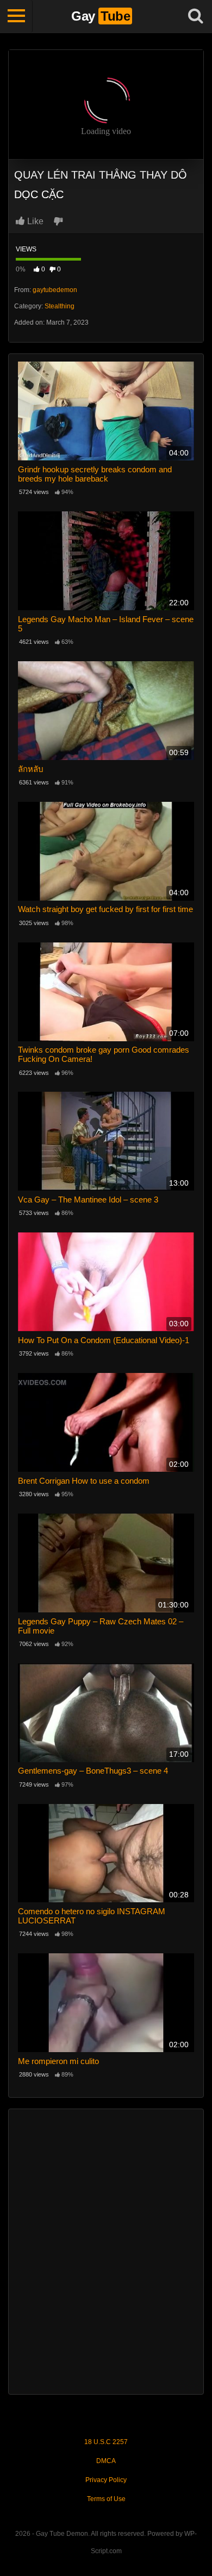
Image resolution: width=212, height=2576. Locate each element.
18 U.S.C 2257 (106, 2442)
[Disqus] (106, 2250)
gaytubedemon (55, 290)
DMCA (106, 2461)
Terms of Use (106, 2499)
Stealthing (60, 306)
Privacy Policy (106, 2480)
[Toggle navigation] (16, 16)
